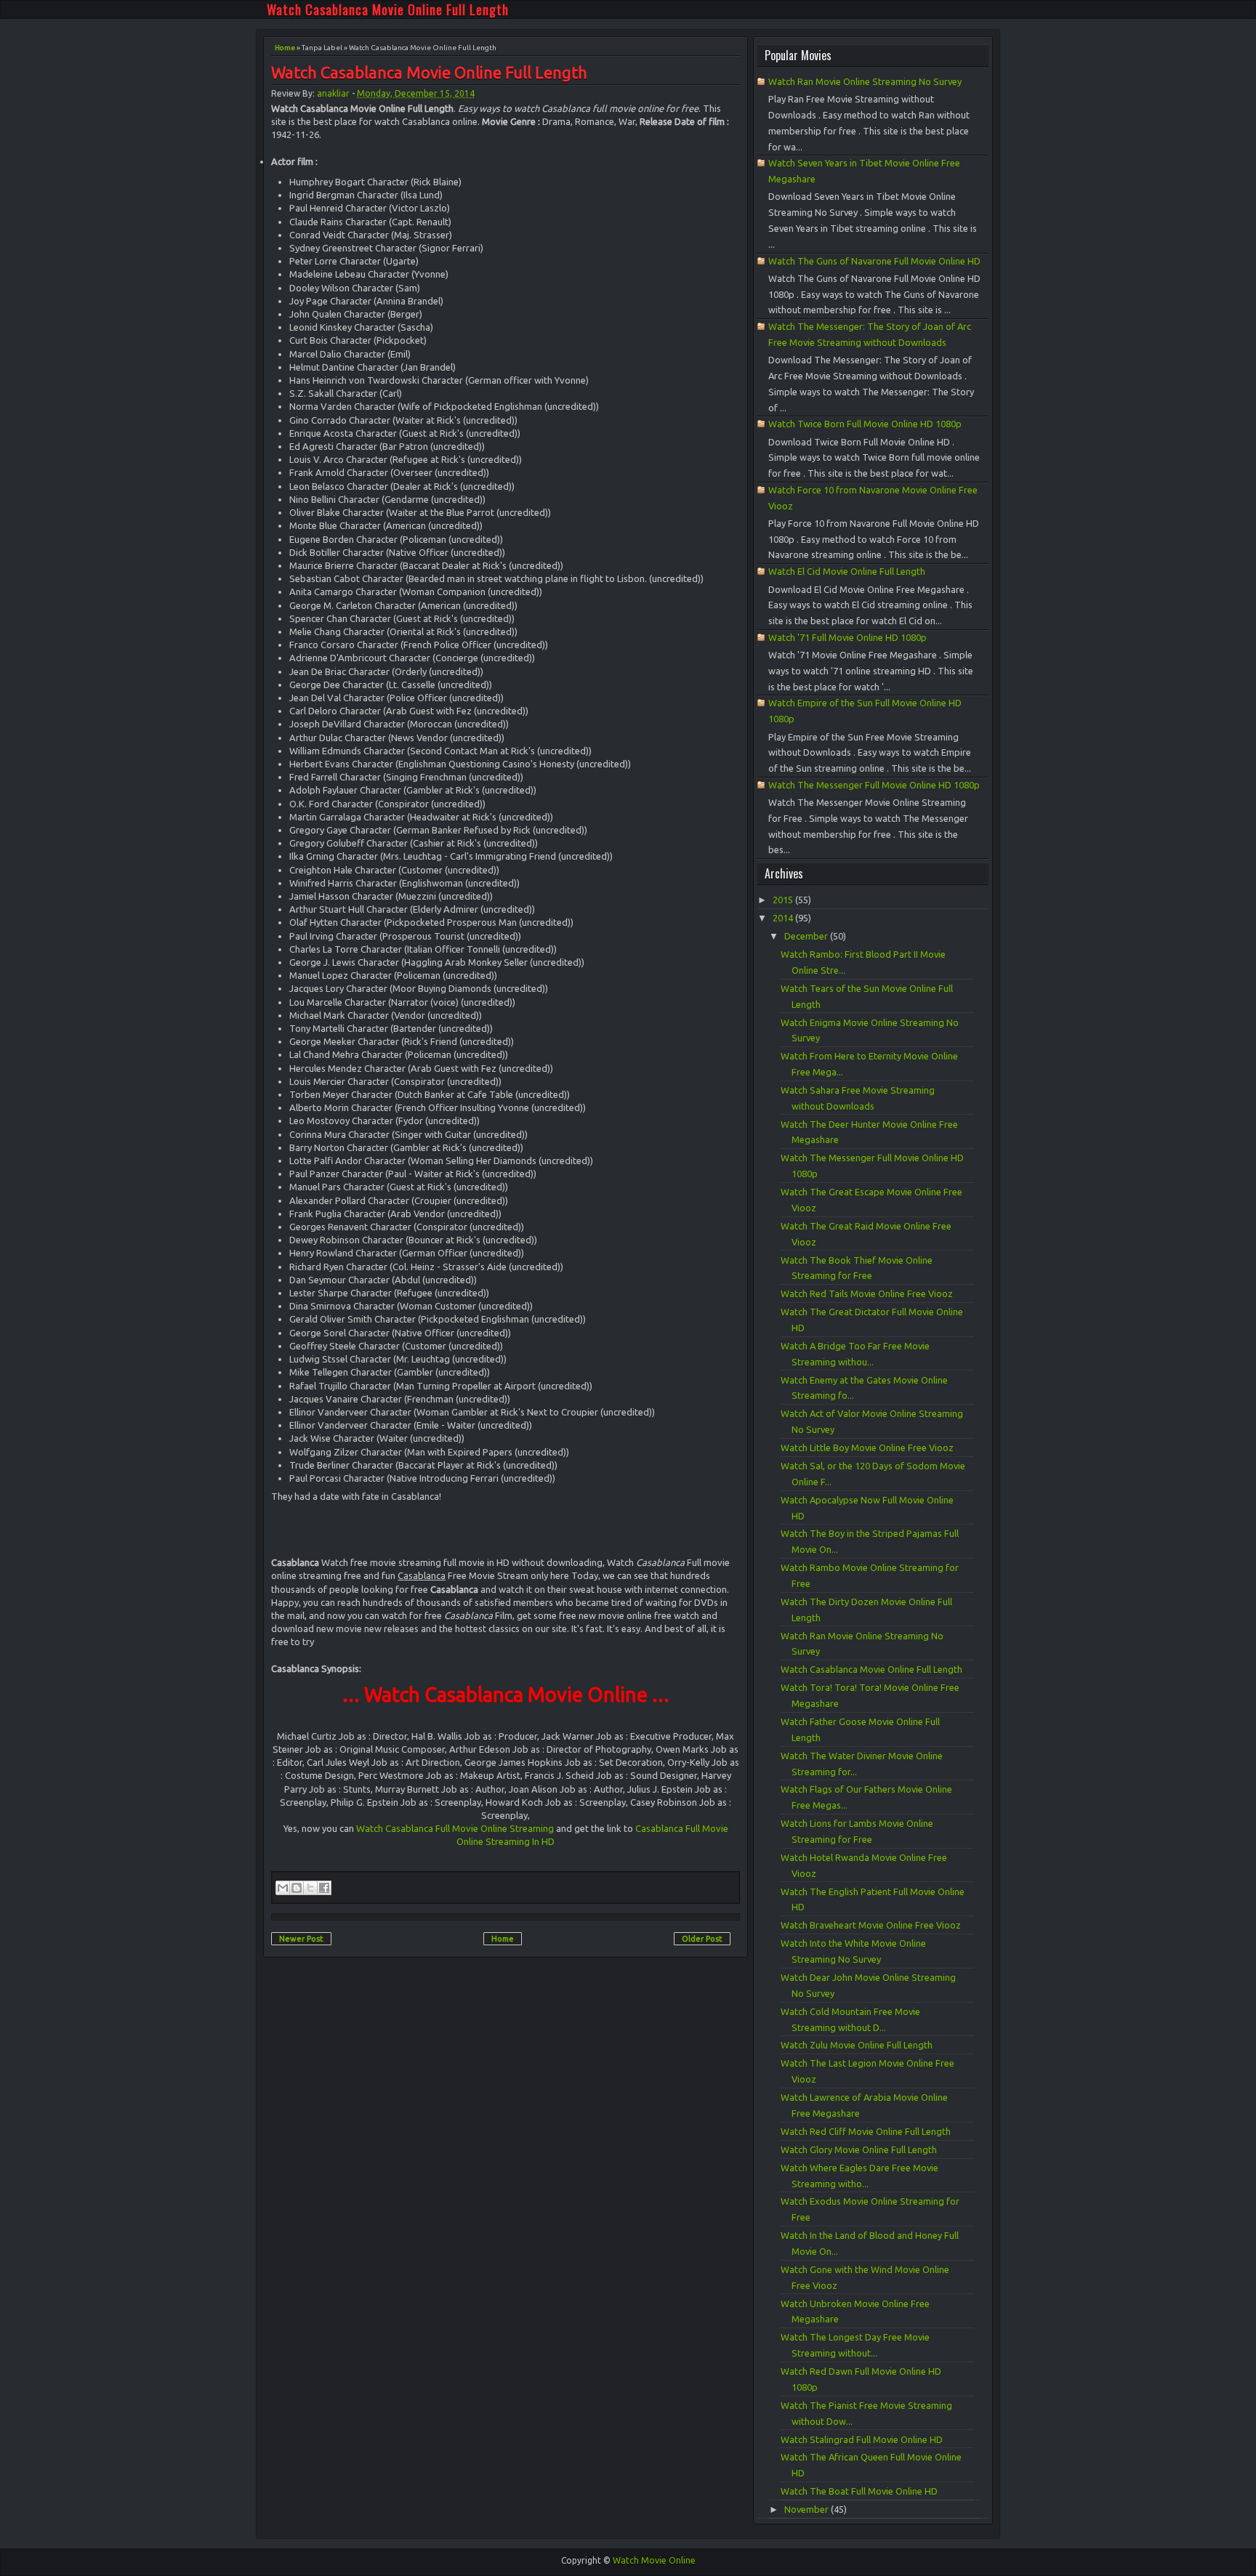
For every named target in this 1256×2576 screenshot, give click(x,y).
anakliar (333, 93)
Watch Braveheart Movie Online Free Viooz (871, 1925)
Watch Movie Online (654, 2560)
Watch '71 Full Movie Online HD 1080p (848, 637)
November (808, 2509)
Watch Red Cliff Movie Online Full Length (866, 2131)
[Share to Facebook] (324, 1888)
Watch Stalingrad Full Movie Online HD (862, 2439)
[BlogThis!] (297, 1888)
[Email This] (283, 1888)
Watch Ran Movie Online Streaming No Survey (865, 81)
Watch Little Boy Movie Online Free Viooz (867, 1448)
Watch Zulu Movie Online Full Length (857, 2045)
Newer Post (301, 1939)
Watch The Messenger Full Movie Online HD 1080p (874, 785)
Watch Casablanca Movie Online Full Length (388, 9)
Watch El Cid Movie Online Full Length (847, 571)
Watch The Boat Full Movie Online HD (859, 2491)
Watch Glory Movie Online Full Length (859, 2149)
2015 (784, 900)
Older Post (702, 1939)
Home (285, 48)
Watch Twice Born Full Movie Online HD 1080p (865, 424)
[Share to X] (310, 1888)
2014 (784, 918)
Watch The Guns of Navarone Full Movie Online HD (874, 261)
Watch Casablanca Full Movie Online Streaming (455, 1828)
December (807, 936)
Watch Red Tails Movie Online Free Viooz (867, 1293)
